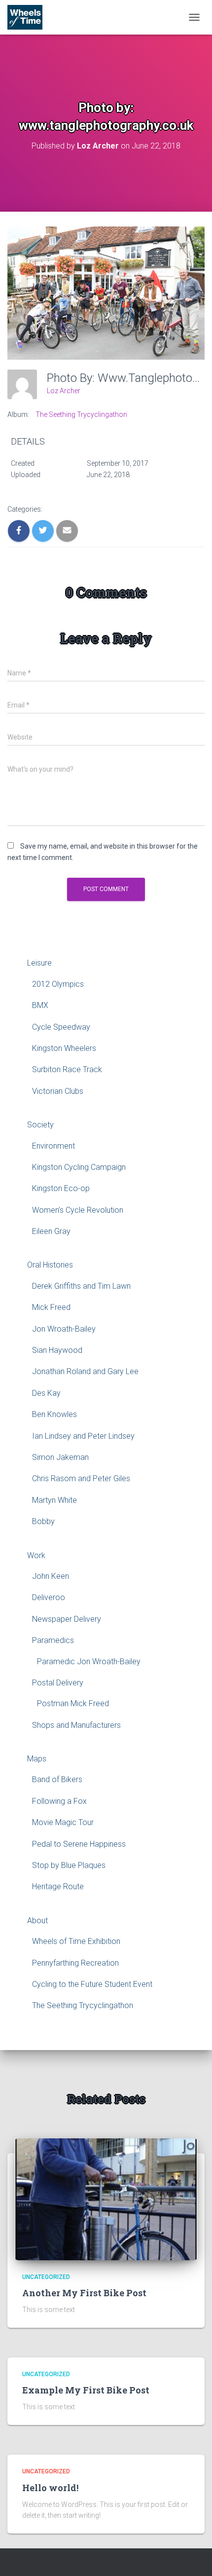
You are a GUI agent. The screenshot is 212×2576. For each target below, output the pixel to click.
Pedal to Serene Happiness (79, 1844)
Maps (37, 1759)
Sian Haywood (57, 1350)
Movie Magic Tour (63, 1822)
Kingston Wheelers (64, 1048)
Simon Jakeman (60, 1457)
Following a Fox (59, 1801)
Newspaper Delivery (67, 1619)
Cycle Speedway (61, 1027)
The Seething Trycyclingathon (81, 414)
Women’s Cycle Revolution (78, 1210)
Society (40, 1125)
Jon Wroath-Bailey (64, 1329)
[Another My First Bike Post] (106, 2199)
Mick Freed (51, 1307)
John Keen (51, 1576)
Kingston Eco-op (61, 1188)
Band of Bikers (57, 1779)
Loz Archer (64, 391)
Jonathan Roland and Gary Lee (85, 1371)
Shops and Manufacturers (76, 1725)
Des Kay (46, 1393)
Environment (53, 1146)
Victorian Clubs (58, 1091)
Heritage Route (58, 1886)
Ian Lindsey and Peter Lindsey (83, 1436)
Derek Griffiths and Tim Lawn (81, 1286)
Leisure (39, 963)
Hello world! (50, 2488)
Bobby (43, 1521)
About (37, 1921)
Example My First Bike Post (86, 2390)
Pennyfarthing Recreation (75, 1963)
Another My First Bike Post (84, 2293)
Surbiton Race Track (67, 1069)
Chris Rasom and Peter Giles (81, 1478)
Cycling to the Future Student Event (92, 1984)
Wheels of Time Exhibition (76, 1941)
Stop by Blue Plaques (69, 1865)
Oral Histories (50, 1265)
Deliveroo (49, 1597)
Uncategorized (46, 2277)
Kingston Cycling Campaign (79, 1167)
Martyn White (54, 1500)
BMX (40, 1005)
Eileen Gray (51, 1231)
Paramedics (53, 1640)
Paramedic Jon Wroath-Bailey (89, 1661)
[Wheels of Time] (29, 17)
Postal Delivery (58, 1683)
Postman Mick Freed (73, 1703)
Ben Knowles (54, 1414)
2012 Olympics (58, 984)
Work (36, 1555)
